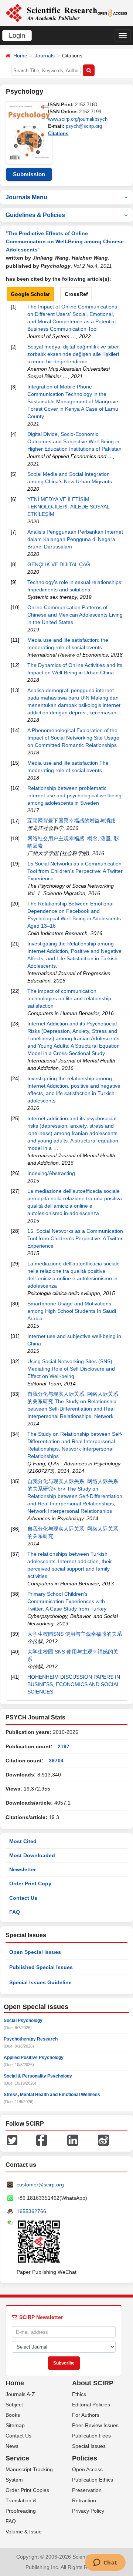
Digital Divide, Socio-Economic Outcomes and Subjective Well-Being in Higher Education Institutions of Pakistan (74, 441)
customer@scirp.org (40, 2185)
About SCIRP (93, 2383)
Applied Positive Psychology (34, 2058)
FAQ (15, 1912)
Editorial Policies (91, 2405)
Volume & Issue (24, 2532)
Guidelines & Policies (35, 215)
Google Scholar (30, 294)
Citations (58, 134)
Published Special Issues (41, 1967)
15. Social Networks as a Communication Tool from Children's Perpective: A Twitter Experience (75, 1238)
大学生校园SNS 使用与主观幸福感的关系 (75, 1634)
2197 (64, 1746)
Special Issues (89, 2446)
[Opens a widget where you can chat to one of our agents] (105, 2563)
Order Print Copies (27, 2490)
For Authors (86, 2415)
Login (17, 36)
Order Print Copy (30, 1883)
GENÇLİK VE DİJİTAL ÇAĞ (59, 564)
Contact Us (23, 1898)
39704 (56, 1761)
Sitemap (15, 2425)
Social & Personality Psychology (38, 2076)
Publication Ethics (93, 2480)
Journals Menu (26, 197)
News (12, 2446)
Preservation (87, 2490)
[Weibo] (103, 2140)
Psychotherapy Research (31, 2039)
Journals (45, 56)
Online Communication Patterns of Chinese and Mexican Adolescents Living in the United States (75, 615)
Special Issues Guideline (40, 1982)
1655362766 (31, 2211)
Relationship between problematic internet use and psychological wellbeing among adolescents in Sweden (74, 795)
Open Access (87, 2469)
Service (17, 2458)
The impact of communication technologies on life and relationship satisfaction (69, 998)
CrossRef (76, 294)
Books (13, 2415)
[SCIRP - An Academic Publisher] (51, 13)
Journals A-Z (20, 2394)
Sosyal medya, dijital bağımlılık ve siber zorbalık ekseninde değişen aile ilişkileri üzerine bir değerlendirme (73, 354)
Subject (14, 2405)
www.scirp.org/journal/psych (78, 119)
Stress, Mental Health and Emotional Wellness (52, 2095)
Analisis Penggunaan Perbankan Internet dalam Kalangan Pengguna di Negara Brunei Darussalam (75, 539)
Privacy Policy (88, 2511)
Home (20, 56)
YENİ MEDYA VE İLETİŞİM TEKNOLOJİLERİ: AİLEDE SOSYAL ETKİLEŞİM (68, 507)
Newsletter (23, 1869)
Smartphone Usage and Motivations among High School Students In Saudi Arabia (72, 1311)
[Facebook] (42, 2140)
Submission (29, 174)
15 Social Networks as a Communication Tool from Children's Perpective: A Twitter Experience (75, 871)
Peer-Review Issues (95, 2425)
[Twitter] (12, 2140)
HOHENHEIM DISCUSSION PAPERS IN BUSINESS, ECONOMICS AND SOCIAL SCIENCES (74, 1684)
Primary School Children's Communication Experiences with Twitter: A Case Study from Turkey (67, 1601)
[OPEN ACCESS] (112, 13)
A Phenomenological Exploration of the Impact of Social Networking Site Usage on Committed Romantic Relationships (73, 738)
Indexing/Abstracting (51, 1173)
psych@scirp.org (84, 126)
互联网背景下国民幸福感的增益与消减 (71, 821)
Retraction (84, 2500)
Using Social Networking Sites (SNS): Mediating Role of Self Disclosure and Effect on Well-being (71, 1369)
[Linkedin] (73, 2140)
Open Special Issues (35, 1952)
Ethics (79, 2394)
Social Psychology (23, 2021)
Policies (85, 2458)
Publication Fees (91, 2436)
